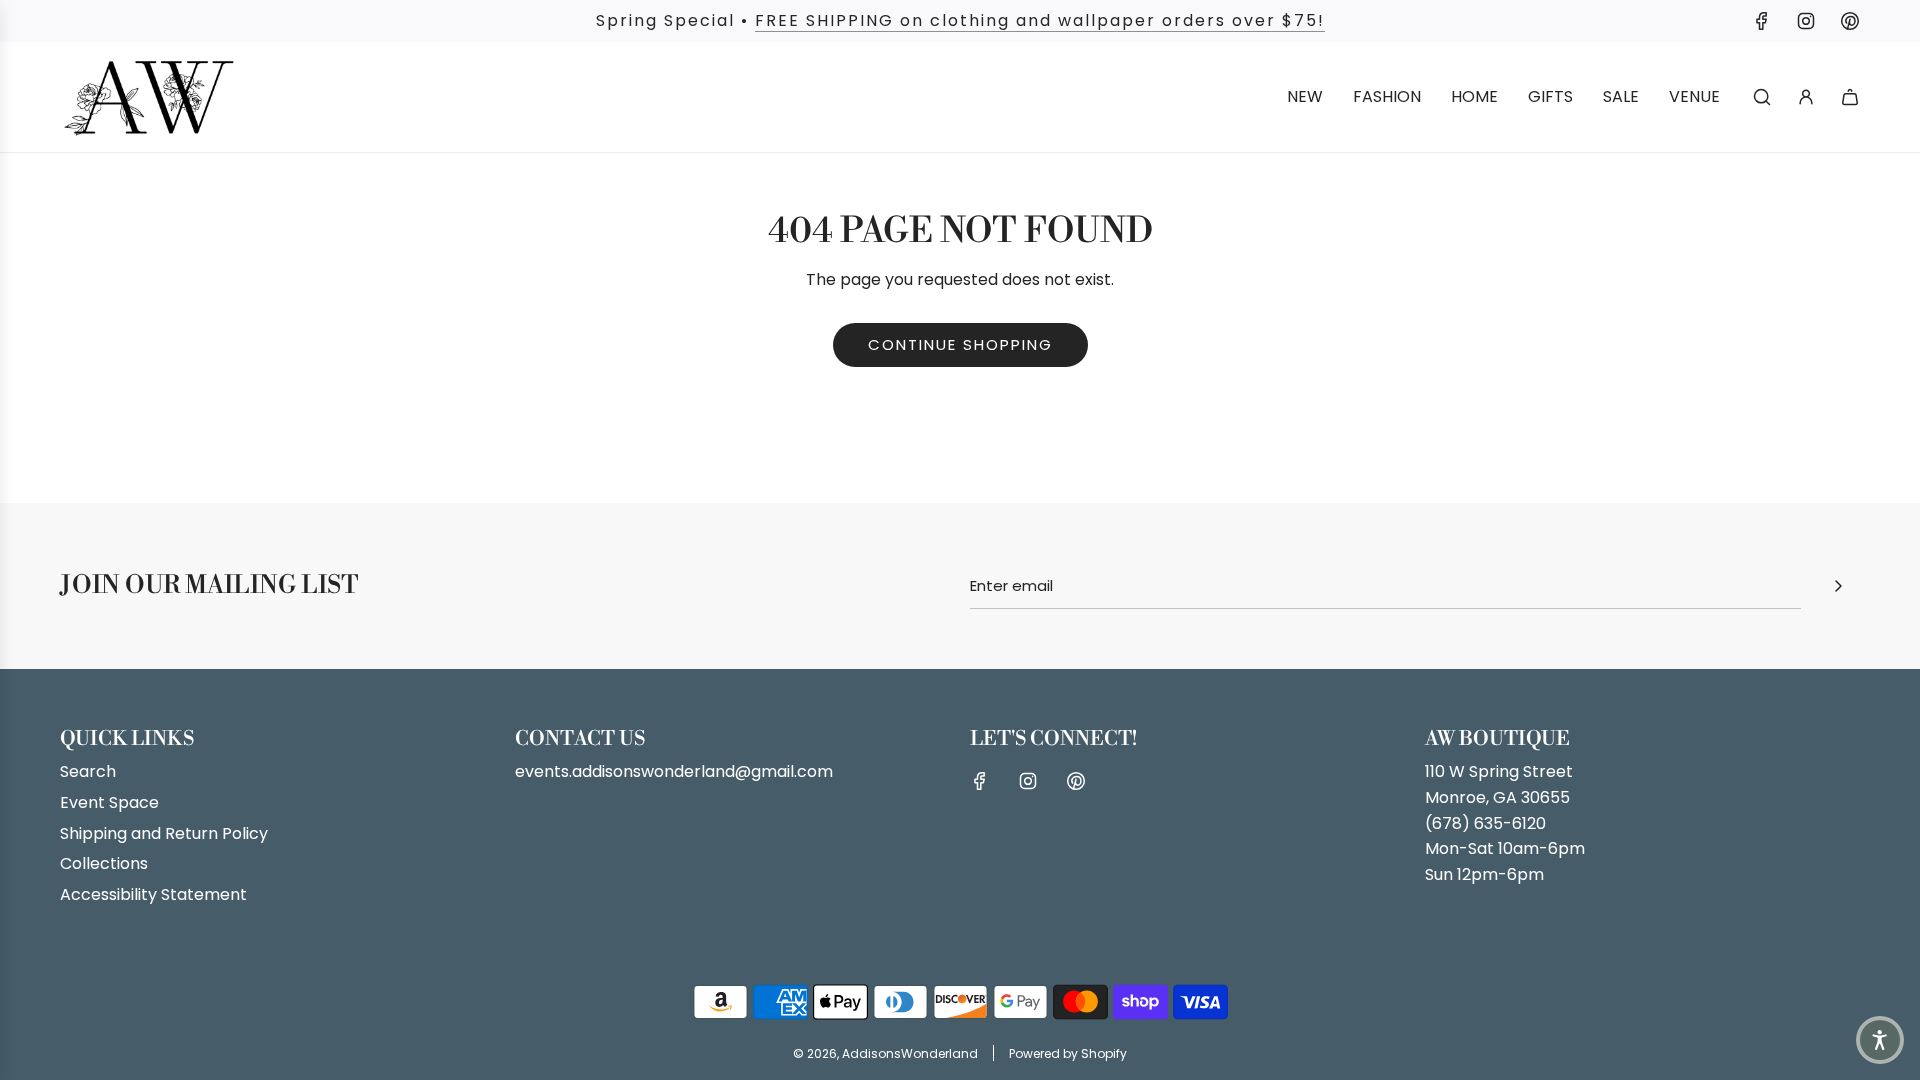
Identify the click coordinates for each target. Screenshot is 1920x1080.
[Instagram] (1806, 21)
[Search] (1762, 97)
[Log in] (1806, 97)
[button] (1880, 1040)
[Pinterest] (1850, 21)
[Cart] (1850, 97)
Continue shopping (960, 344)
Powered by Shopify (1068, 1053)
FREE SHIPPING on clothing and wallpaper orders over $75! (1040, 20)
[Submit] (1838, 586)
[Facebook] (1762, 21)
